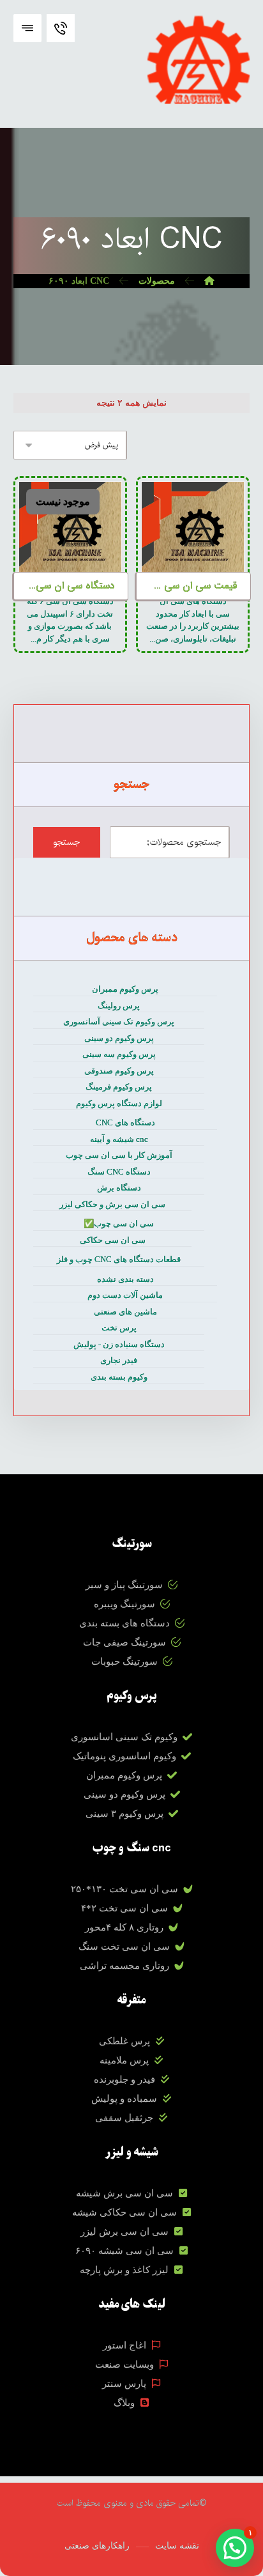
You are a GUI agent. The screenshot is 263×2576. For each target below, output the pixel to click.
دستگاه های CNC (125, 1122)
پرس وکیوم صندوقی (119, 1071)
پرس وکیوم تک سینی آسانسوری (119, 1022)
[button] (27, 28)
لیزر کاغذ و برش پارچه (124, 2270)
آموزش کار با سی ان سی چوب (119, 1155)
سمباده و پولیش (124, 2099)
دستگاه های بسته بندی (124, 1623)
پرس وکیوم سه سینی (119, 1054)
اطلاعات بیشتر (196, 517)
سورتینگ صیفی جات (124, 1642)
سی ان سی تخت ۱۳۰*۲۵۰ (124, 1889)
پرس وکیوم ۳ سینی (124, 1814)
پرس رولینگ (119, 1006)
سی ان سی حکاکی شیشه (124, 2212)
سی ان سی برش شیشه (124, 2193)
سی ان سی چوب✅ (119, 1223)
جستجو (66, 842)
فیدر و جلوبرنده (124, 2079)
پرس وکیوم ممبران (125, 989)
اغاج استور (124, 2345)
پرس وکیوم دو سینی (119, 1038)
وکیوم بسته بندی (119, 1377)
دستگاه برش (119, 1188)
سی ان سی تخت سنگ (124, 1947)
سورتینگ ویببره (124, 1604)
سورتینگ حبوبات (124, 1662)
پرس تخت (119, 1328)
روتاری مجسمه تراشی (124, 1966)
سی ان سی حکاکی (113, 1240)
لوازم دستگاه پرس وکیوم (119, 1103)
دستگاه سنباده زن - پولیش (119, 1344)
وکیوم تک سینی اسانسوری (124, 1737)
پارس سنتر (124, 2384)
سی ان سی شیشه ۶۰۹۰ (124, 2251)
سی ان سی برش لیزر (124, 2232)
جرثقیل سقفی (124, 2118)
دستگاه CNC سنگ (119, 1172)
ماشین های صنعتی (125, 1312)
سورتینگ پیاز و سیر (124, 1585)
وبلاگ (124, 2403)
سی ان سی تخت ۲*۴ (124, 1908)
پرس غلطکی (124, 2041)
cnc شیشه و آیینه (119, 1139)
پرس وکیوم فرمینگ (119, 1087)
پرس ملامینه (124, 2060)
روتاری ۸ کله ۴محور (124, 1927)
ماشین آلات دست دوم (125, 1295)
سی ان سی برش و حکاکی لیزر (112, 1204)
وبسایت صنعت (124, 2364)
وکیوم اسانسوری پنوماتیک (124, 1756)
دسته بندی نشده (125, 1279)
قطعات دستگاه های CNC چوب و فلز (119, 1259)
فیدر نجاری (119, 1360)
